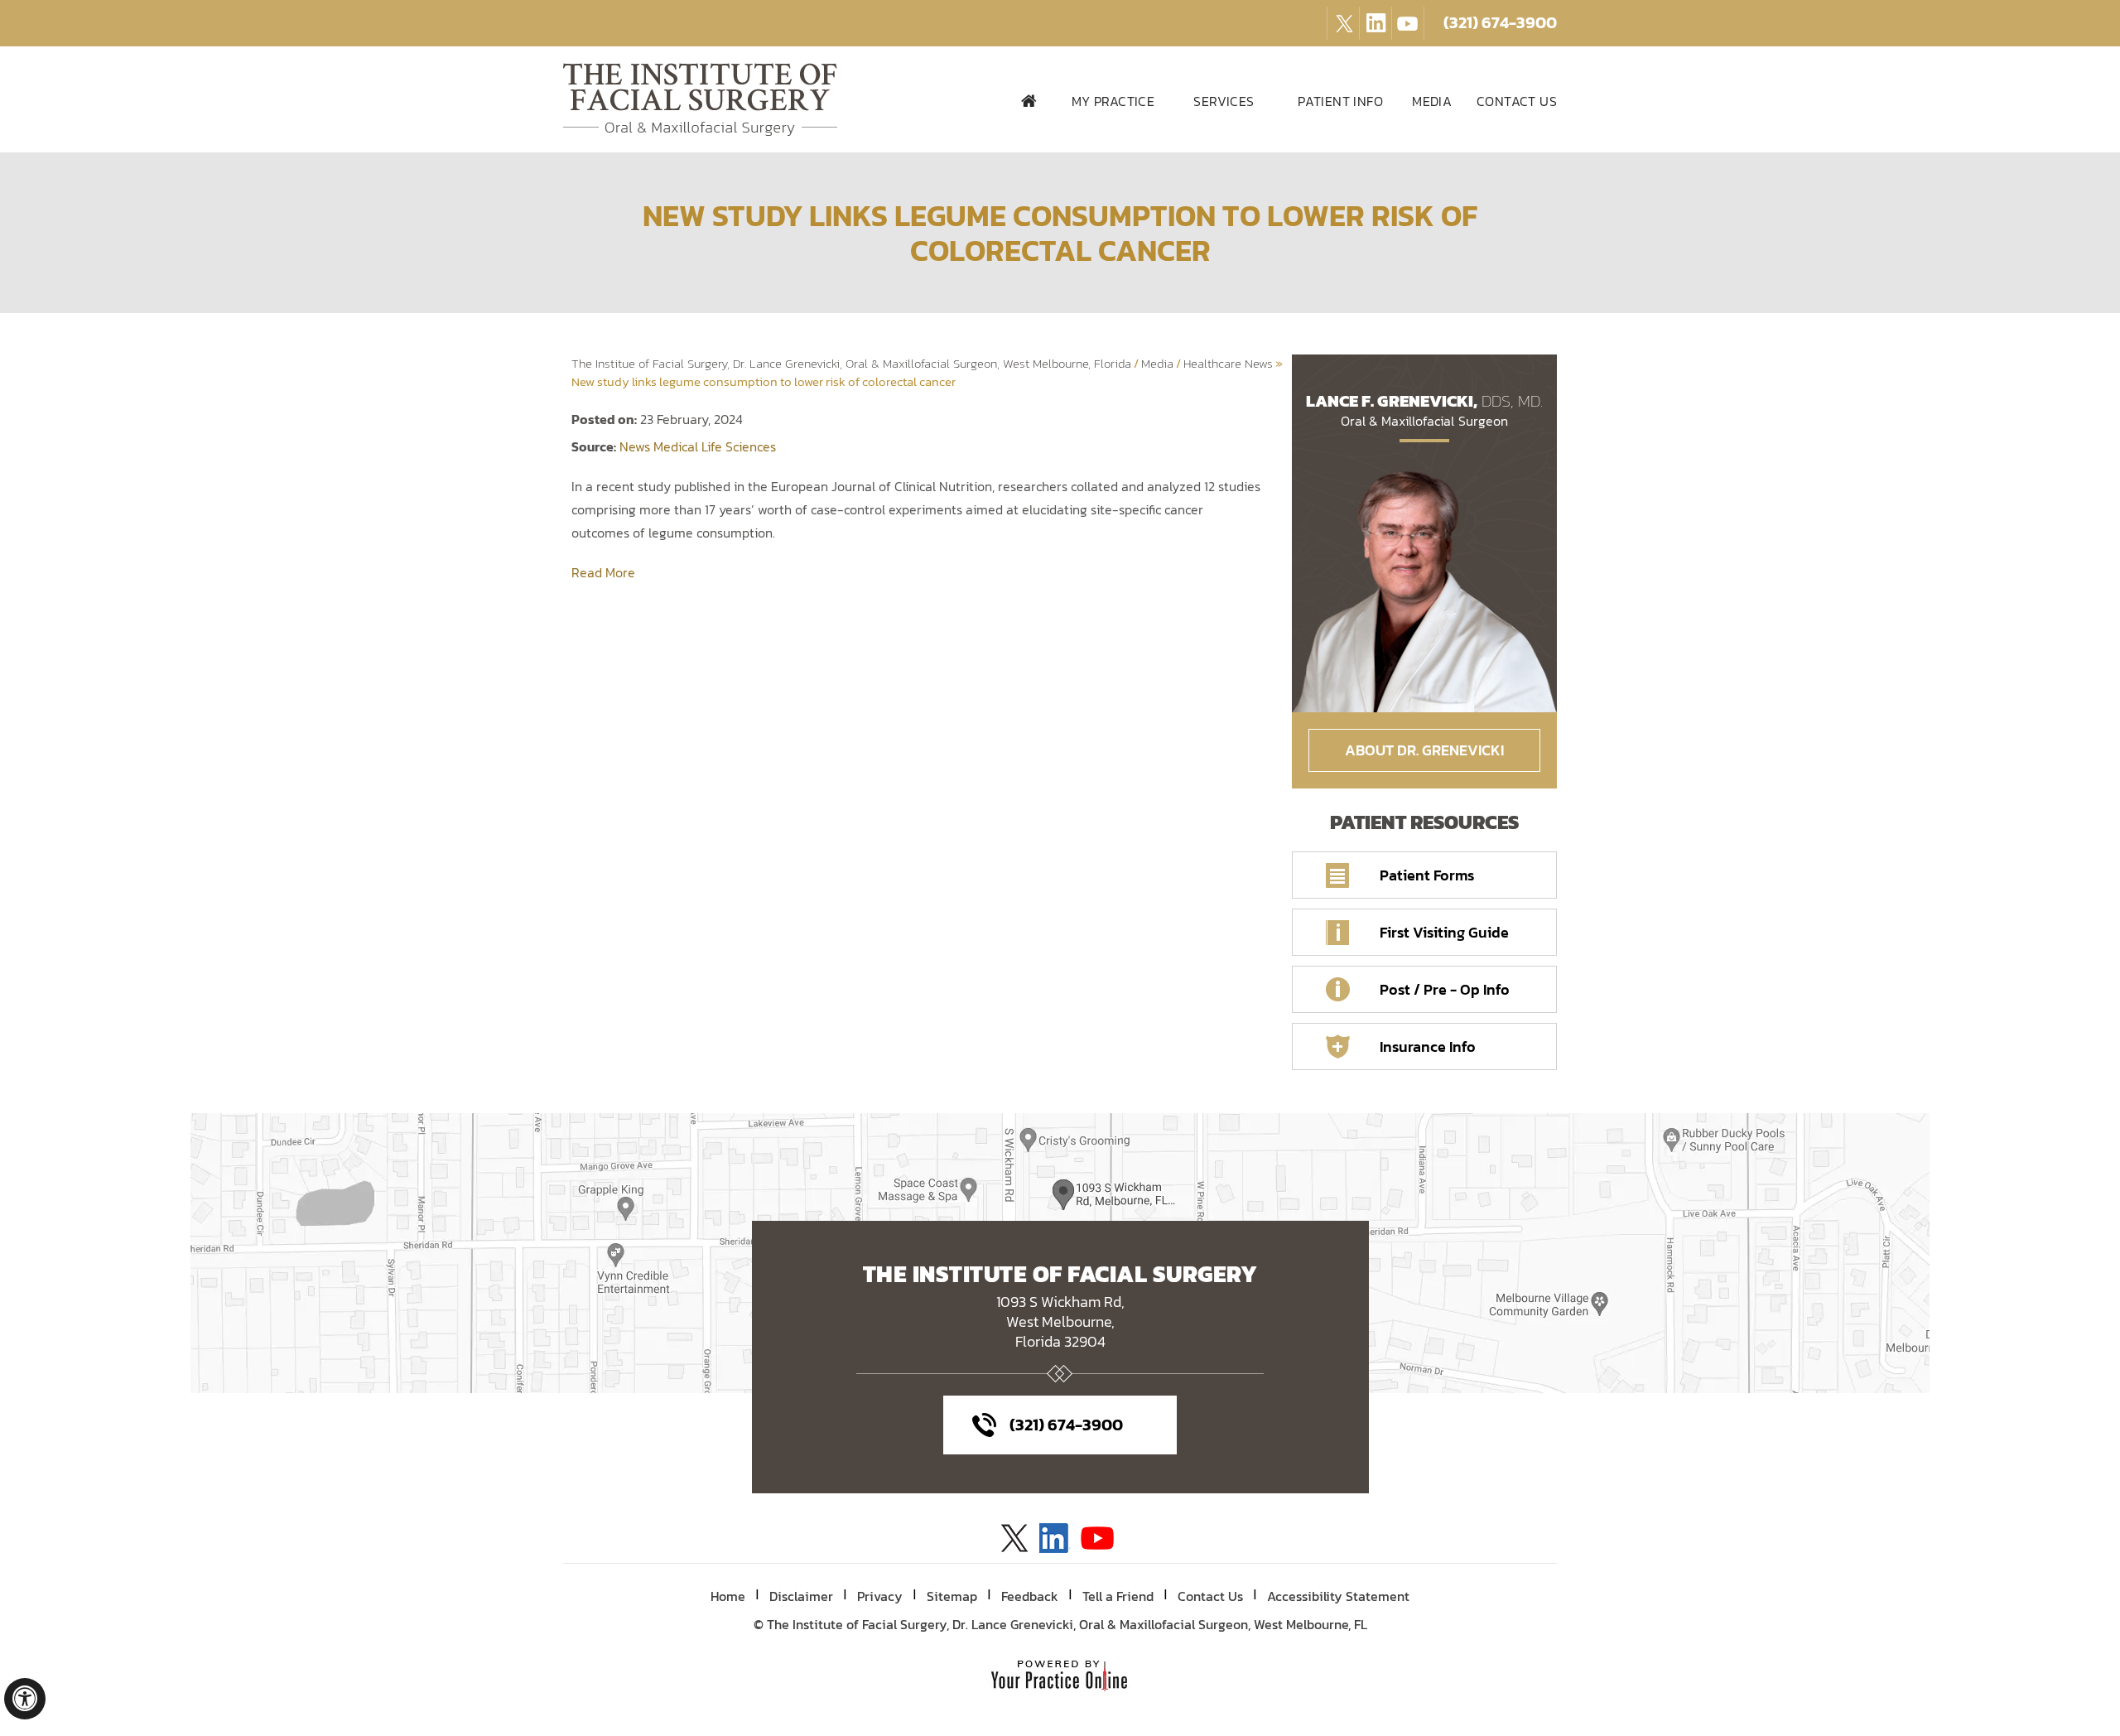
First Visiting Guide (1444, 932)
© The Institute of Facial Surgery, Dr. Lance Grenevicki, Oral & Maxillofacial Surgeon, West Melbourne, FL (1060, 1624)
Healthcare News (1228, 363)
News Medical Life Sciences (698, 446)
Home (1030, 100)
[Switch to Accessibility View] (25, 1699)
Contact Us (1210, 1596)
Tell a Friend (1118, 1596)
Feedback (1030, 1596)
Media (1157, 363)
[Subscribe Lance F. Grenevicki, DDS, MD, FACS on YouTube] (1376, 15)
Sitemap (952, 1596)
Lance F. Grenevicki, (1425, 409)
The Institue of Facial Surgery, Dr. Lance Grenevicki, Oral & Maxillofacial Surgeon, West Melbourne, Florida (851, 363)
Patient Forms (1427, 875)
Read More (603, 572)
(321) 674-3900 (1500, 22)
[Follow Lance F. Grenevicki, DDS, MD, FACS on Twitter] (1343, 15)
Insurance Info (1428, 1046)
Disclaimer (801, 1596)
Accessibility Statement (1338, 1596)
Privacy (880, 1596)
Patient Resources (1424, 822)
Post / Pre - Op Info (1445, 989)
